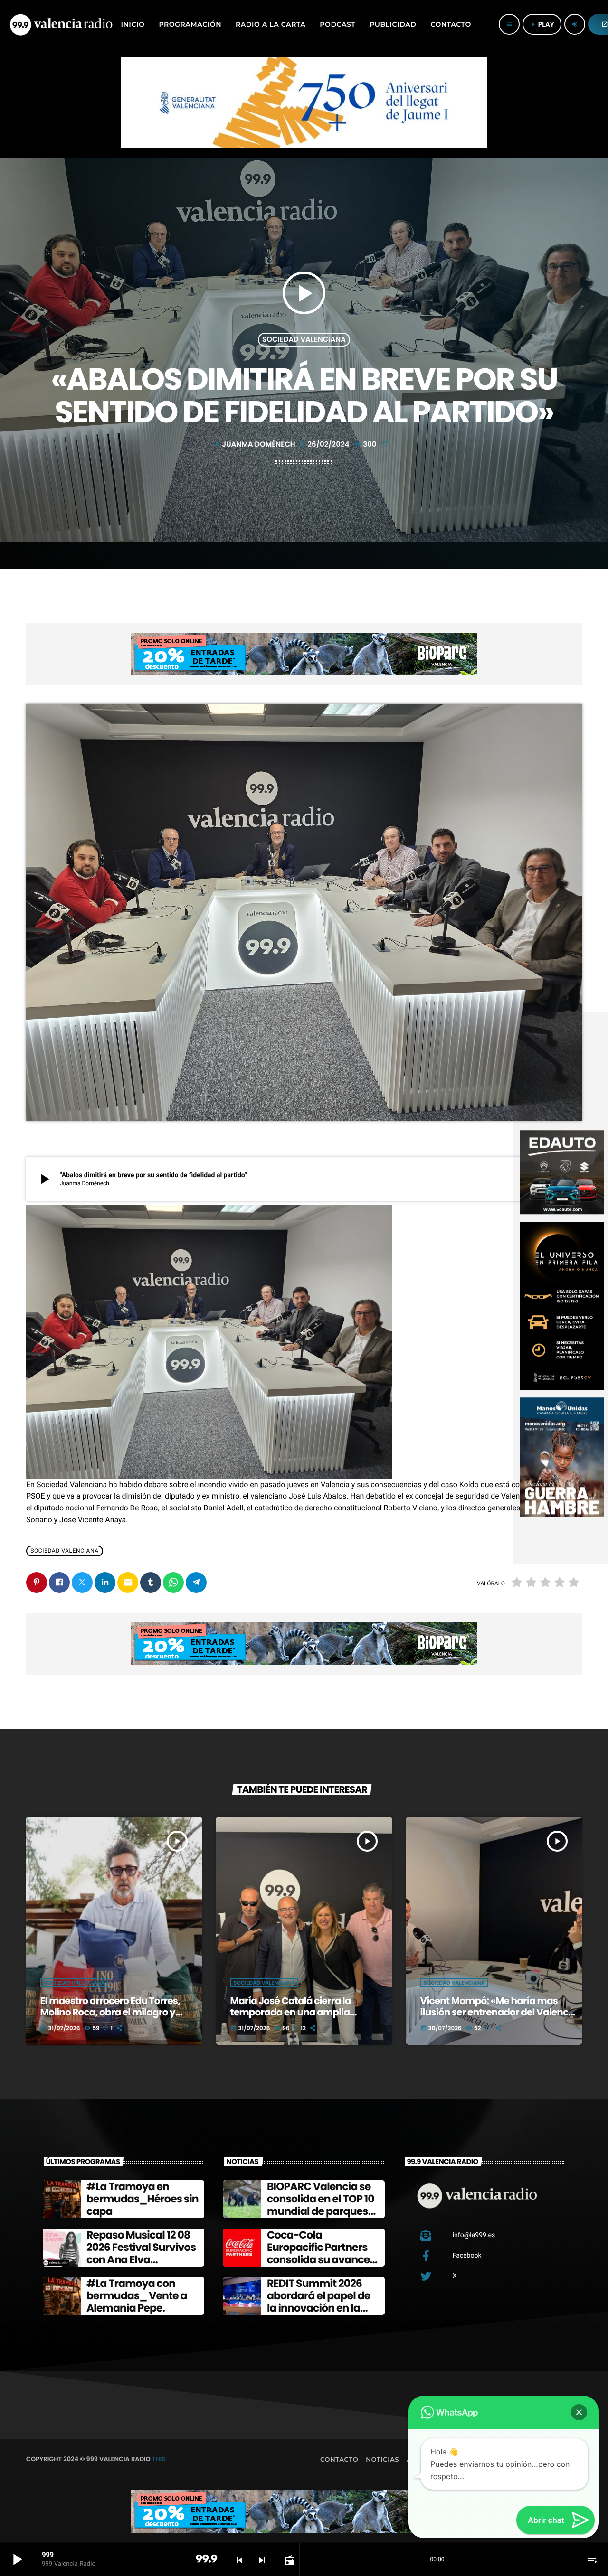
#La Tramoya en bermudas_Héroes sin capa (142, 2199)
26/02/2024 (325, 445)
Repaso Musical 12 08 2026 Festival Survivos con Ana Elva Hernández (141, 2254)
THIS (159, 2459)
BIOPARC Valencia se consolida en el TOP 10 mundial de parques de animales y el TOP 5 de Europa (322, 2212)
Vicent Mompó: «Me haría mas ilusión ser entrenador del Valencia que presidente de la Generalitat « (499, 2012)
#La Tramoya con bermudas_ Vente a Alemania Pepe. (137, 2296)
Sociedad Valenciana (304, 340)
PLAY (542, 24)
